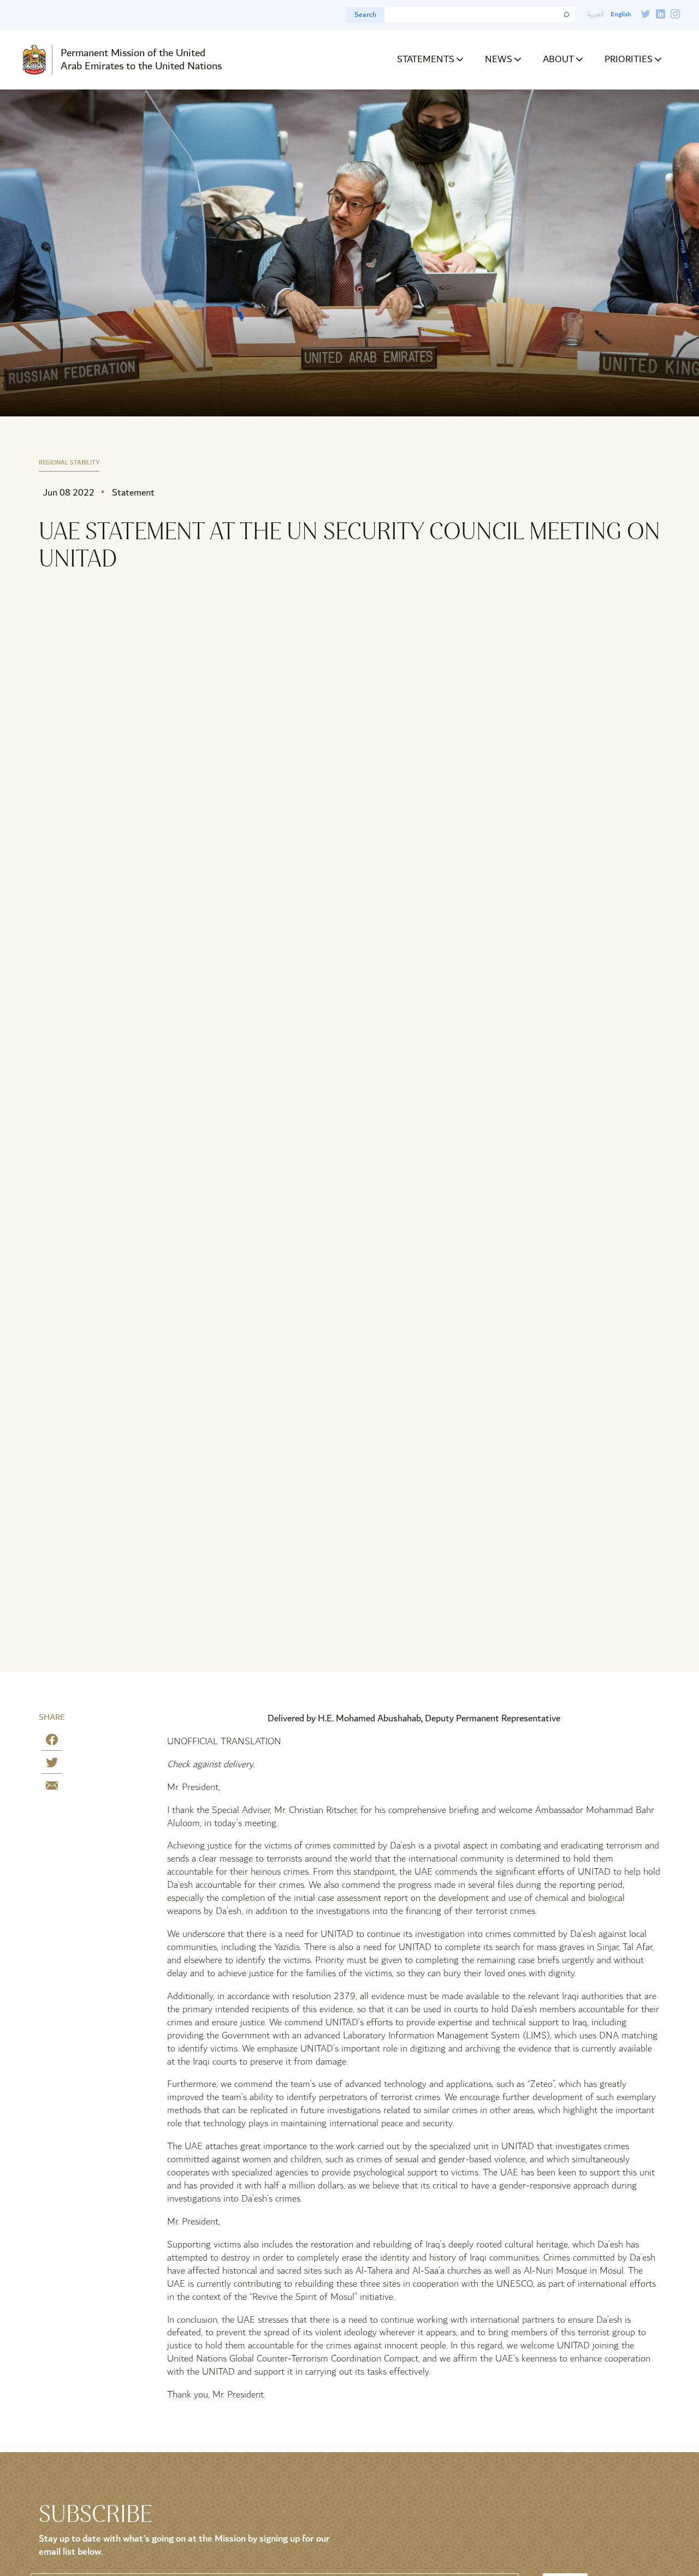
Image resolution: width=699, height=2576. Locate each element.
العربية (596, 14)
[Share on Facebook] (52, 1742)
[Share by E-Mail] (52, 1788)
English (621, 14)
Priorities (629, 59)
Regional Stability (69, 463)
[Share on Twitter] (52, 1765)
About (558, 59)
